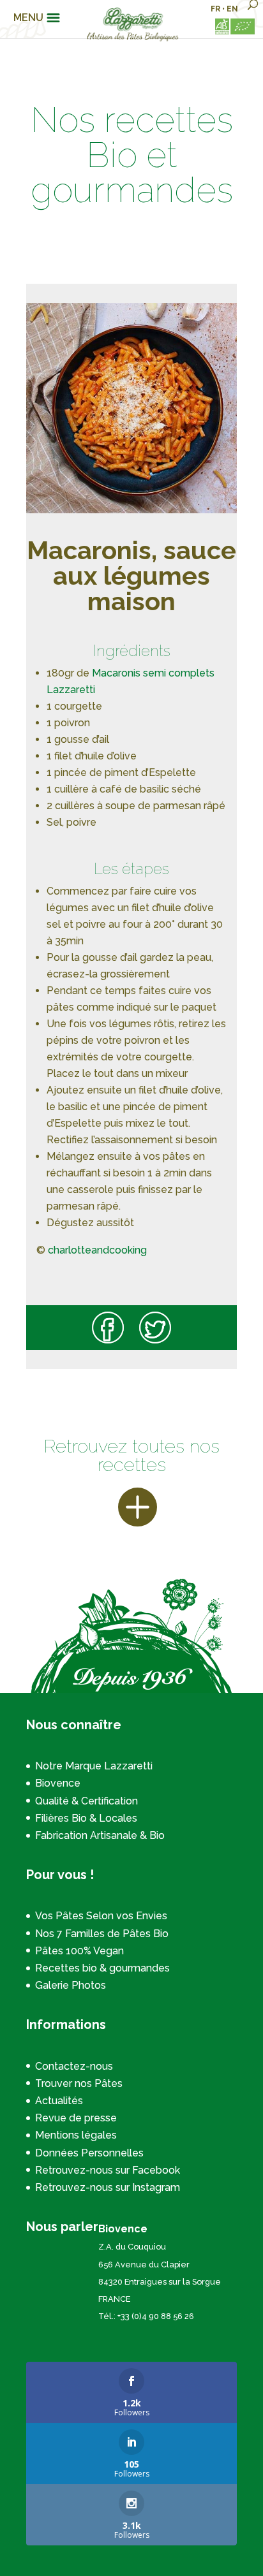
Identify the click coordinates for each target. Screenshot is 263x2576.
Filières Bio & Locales (86, 1818)
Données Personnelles (89, 2153)
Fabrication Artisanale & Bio (100, 1835)
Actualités (59, 2101)
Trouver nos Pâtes (79, 2083)
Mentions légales (76, 2135)
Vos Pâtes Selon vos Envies (101, 1916)
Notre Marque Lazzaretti (94, 1766)
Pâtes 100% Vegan (79, 1951)
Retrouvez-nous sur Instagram (108, 2187)
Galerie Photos (71, 1985)
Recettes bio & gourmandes (102, 1968)
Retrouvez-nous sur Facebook (108, 2170)
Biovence (58, 1783)
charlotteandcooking (97, 1250)
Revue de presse (76, 2118)
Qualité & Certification (86, 1801)
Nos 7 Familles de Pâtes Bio (102, 1934)
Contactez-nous (74, 2066)
